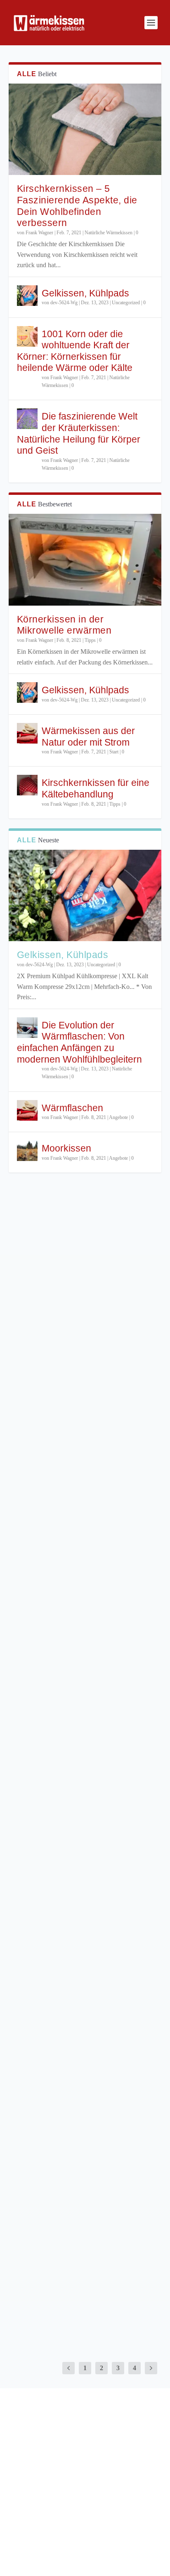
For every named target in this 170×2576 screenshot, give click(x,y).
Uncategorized (126, 303)
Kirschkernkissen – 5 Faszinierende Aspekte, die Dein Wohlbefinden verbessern (77, 206)
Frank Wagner (39, 233)
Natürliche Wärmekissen (109, 233)
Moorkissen (66, 1148)
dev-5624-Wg (64, 303)
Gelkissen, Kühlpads (85, 293)
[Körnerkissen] (85, 2220)
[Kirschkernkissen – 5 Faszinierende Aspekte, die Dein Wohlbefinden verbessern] (85, 129)
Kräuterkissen (48, 2097)
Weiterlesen (32, 1353)
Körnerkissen (46, 2280)
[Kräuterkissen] (85, 2037)
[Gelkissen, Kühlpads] (27, 296)
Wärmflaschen (72, 1108)
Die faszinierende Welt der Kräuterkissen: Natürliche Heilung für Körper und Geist (79, 433)
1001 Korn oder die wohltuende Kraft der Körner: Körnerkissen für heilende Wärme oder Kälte (75, 351)
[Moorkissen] (27, 1151)
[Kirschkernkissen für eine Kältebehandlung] (27, 785)
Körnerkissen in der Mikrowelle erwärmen (64, 625)
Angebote (118, 1117)
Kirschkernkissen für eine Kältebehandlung (96, 788)
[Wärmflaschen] (27, 1110)
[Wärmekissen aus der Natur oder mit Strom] (27, 733)
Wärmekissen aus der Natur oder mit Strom (88, 737)
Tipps (90, 640)
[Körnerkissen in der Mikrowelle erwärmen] (85, 559)
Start (114, 752)
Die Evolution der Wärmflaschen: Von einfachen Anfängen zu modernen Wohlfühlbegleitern (79, 1042)
